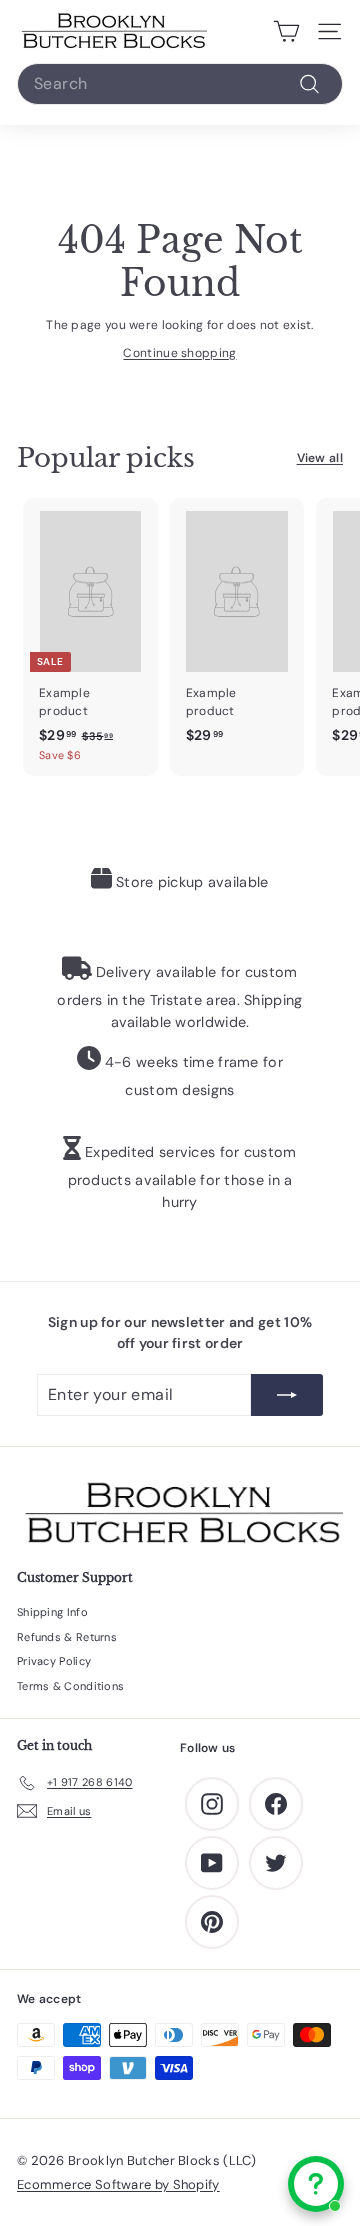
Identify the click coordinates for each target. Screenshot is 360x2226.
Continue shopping (179, 353)
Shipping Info (52, 1612)
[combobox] (180, 84)
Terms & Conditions (70, 1686)
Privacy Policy (54, 1661)
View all (320, 458)
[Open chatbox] (316, 2184)
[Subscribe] (287, 1395)
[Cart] (286, 32)
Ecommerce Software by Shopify (118, 2184)
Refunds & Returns (67, 1637)
